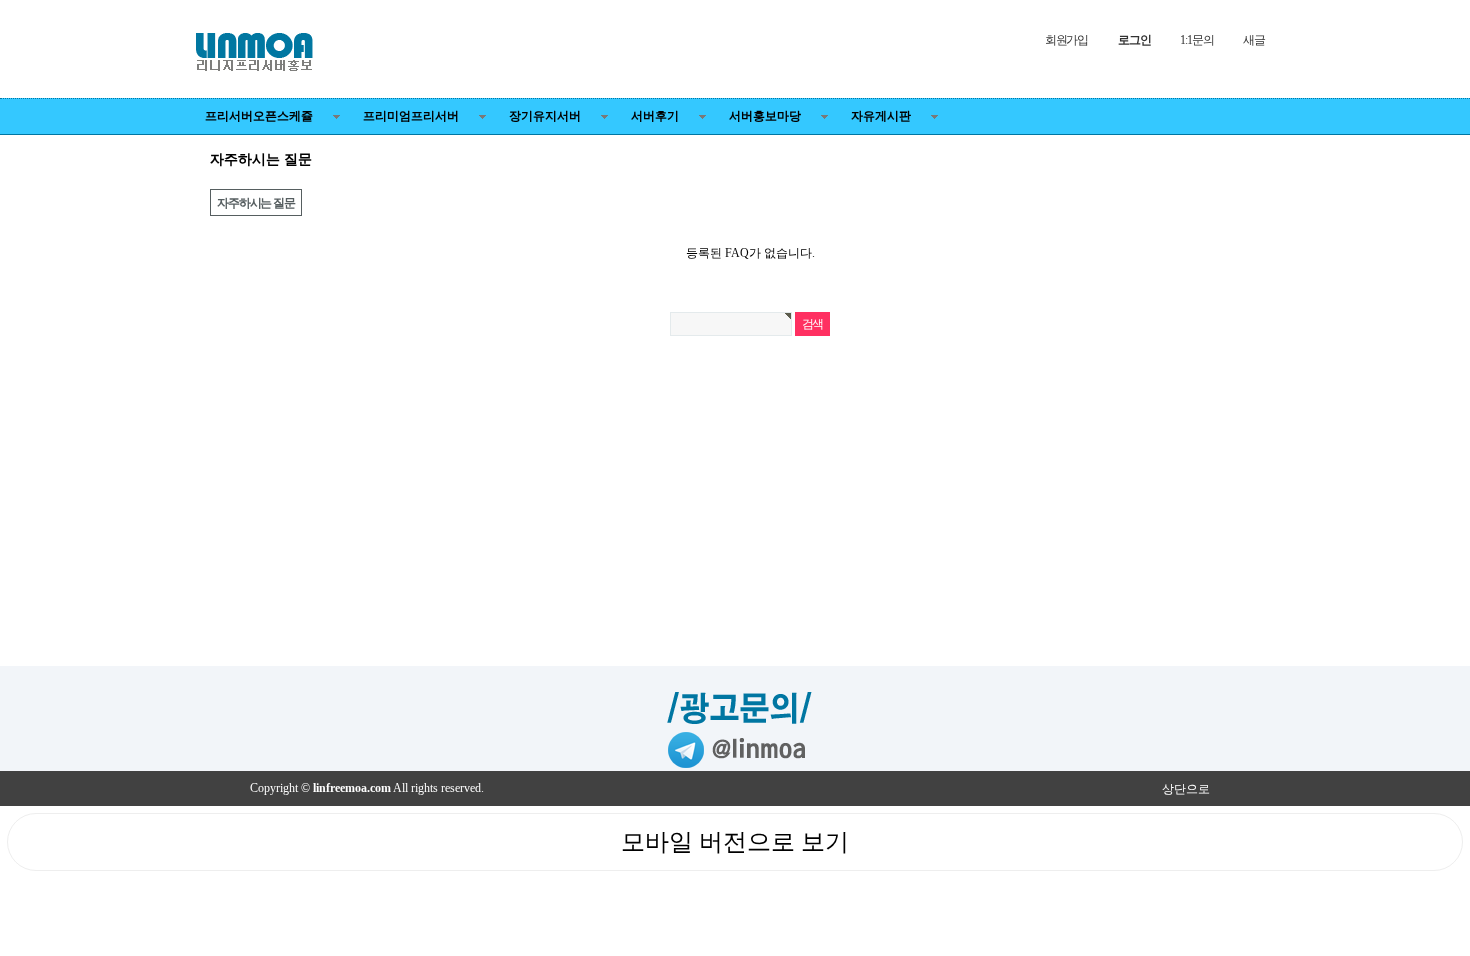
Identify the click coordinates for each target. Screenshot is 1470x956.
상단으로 (1186, 789)
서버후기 (655, 116)
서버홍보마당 (765, 116)
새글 (1254, 40)
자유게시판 (881, 116)
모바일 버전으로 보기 (735, 842)
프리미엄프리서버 (411, 116)
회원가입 (1066, 40)
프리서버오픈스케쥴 (259, 116)
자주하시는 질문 (255, 203)
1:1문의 (1196, 40)
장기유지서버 (545, 116)
